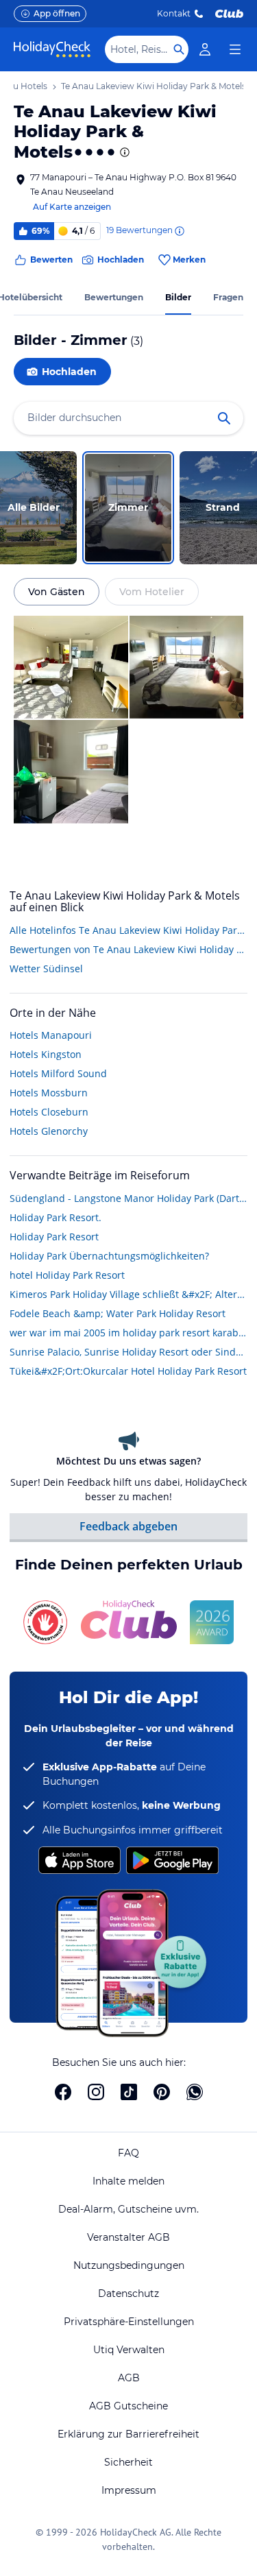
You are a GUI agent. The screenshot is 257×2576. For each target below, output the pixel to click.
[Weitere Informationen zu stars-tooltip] (123, 152)
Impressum (129, 2490)
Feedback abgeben (128, 1526)
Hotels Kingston (46, 1054)
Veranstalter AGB (128, 2237)
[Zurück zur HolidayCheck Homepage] (52, 49)
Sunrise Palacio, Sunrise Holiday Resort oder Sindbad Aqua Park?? (128, 1352)
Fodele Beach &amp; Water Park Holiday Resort (118, 1313)
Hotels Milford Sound (58, 1073)
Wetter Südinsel (46, 968)
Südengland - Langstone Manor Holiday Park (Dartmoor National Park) (128, 1198)
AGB (129, 2378)
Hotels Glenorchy (49, 1131)
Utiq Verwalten (129, 2350)
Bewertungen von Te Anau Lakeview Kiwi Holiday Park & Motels (128, 949)
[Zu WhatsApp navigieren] (195, 2092)
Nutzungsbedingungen (129, 2265)
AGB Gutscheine (128, 2406)
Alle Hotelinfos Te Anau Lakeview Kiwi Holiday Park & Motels (128, 930)
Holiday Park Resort (54, 1237)
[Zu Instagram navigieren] (96, 2092)
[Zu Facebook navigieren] (63, 2092)
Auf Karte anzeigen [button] (72, 207)
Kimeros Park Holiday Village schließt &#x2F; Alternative (128, 1294)
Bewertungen (114, 297)
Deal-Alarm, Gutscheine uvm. (128, 2209)
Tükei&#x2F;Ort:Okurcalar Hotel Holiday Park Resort (128, 1371)
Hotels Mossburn (49, 1093)
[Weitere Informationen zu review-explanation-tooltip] (179, 231)
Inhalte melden (128, 2181)
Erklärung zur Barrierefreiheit (128, 2434)
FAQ (128, 2153)
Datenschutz (128, 2294)
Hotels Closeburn (49, 1112)
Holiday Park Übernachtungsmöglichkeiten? (109, 1256)
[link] (205, 49)
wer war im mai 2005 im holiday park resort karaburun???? (128, 1333)
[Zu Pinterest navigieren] (162, 2092)
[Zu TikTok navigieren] (129, 2092)
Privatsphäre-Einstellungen (129, 2322)
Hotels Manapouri (51, 1035)
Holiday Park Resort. (56, 1217)
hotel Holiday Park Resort (67, 1275)
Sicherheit (128, 2462)
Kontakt (174, 13)
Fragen (228, 297)
